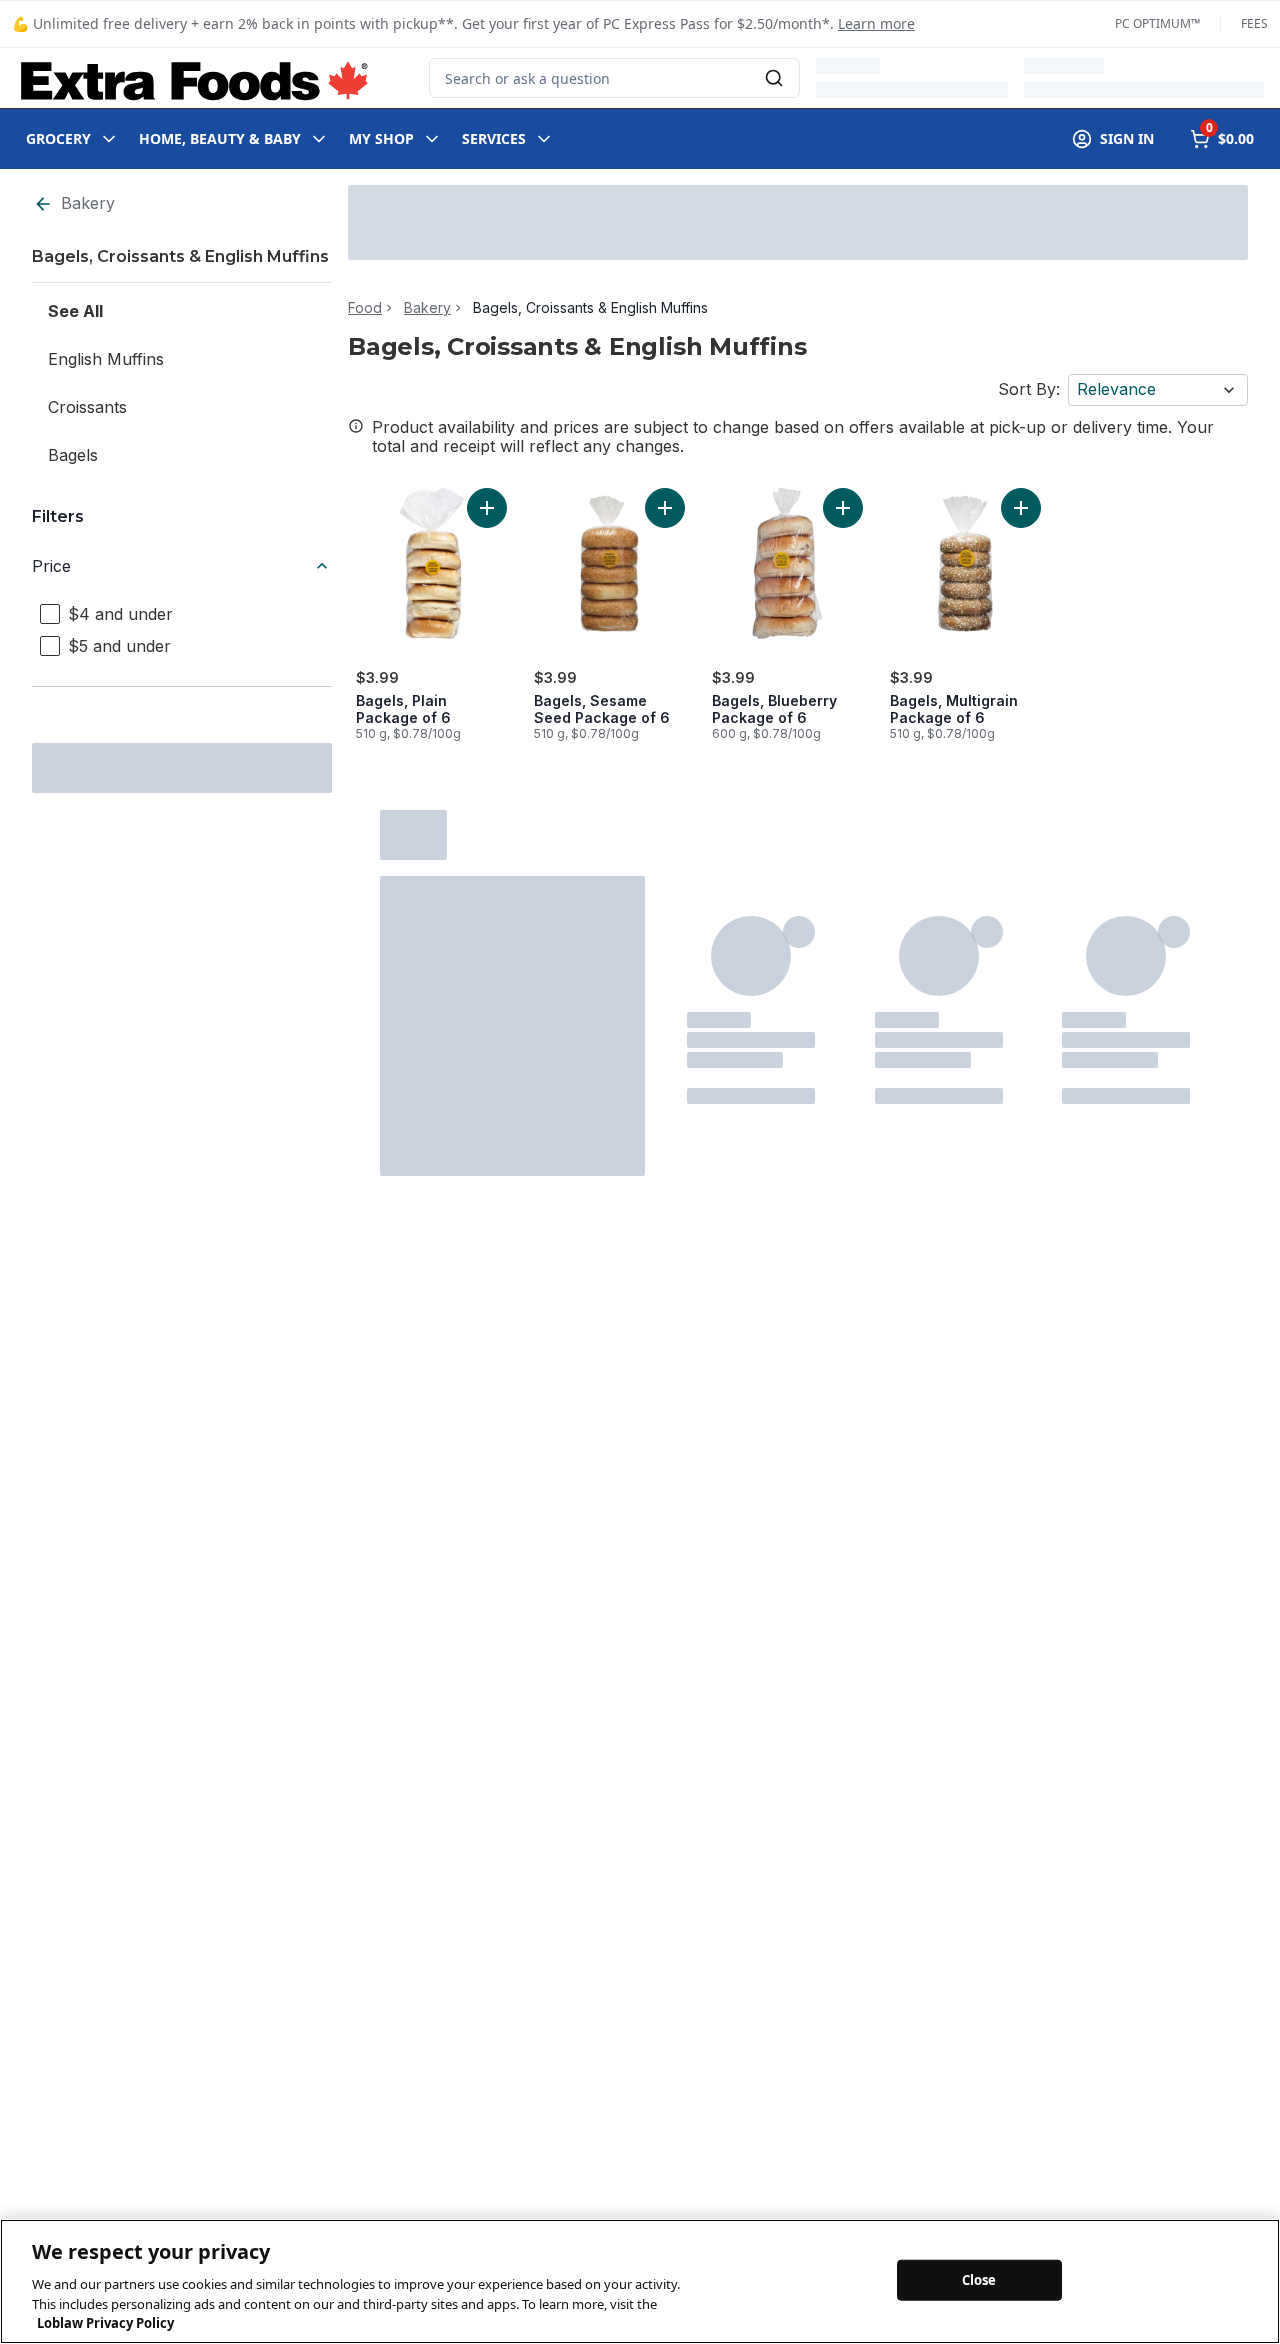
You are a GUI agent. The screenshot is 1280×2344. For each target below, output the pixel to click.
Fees (1254, 24)
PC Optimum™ (1157, 24)
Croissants (87, 407)
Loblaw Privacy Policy (105, 2323)
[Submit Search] (774, 78)
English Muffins (106, 359)
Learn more (876, 23)
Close (979, 2279)
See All (75, 311)
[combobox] (614, 78)
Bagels (73, 455)
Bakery (88, 203)
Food (365, 308)
